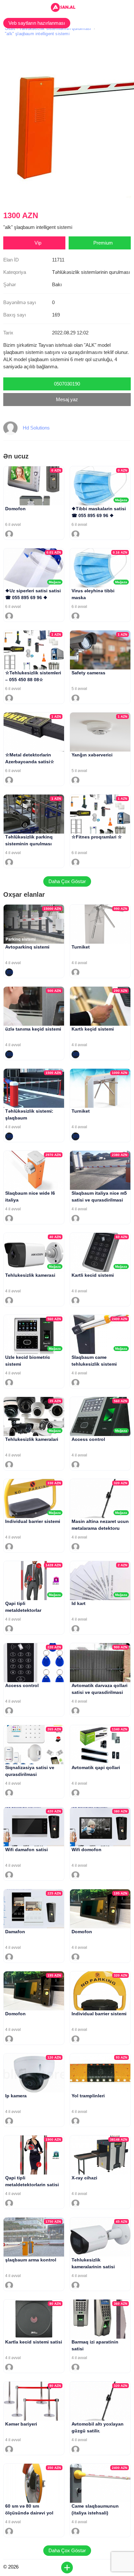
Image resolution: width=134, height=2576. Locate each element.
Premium (103, 243)
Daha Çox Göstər (67, 881)
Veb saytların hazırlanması (37, 23)
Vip (38, 243)
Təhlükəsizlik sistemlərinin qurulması (55, 28)
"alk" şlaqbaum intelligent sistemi (37, 34)
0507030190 (67, 384)
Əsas (10, 28)
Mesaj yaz (67, 399)
